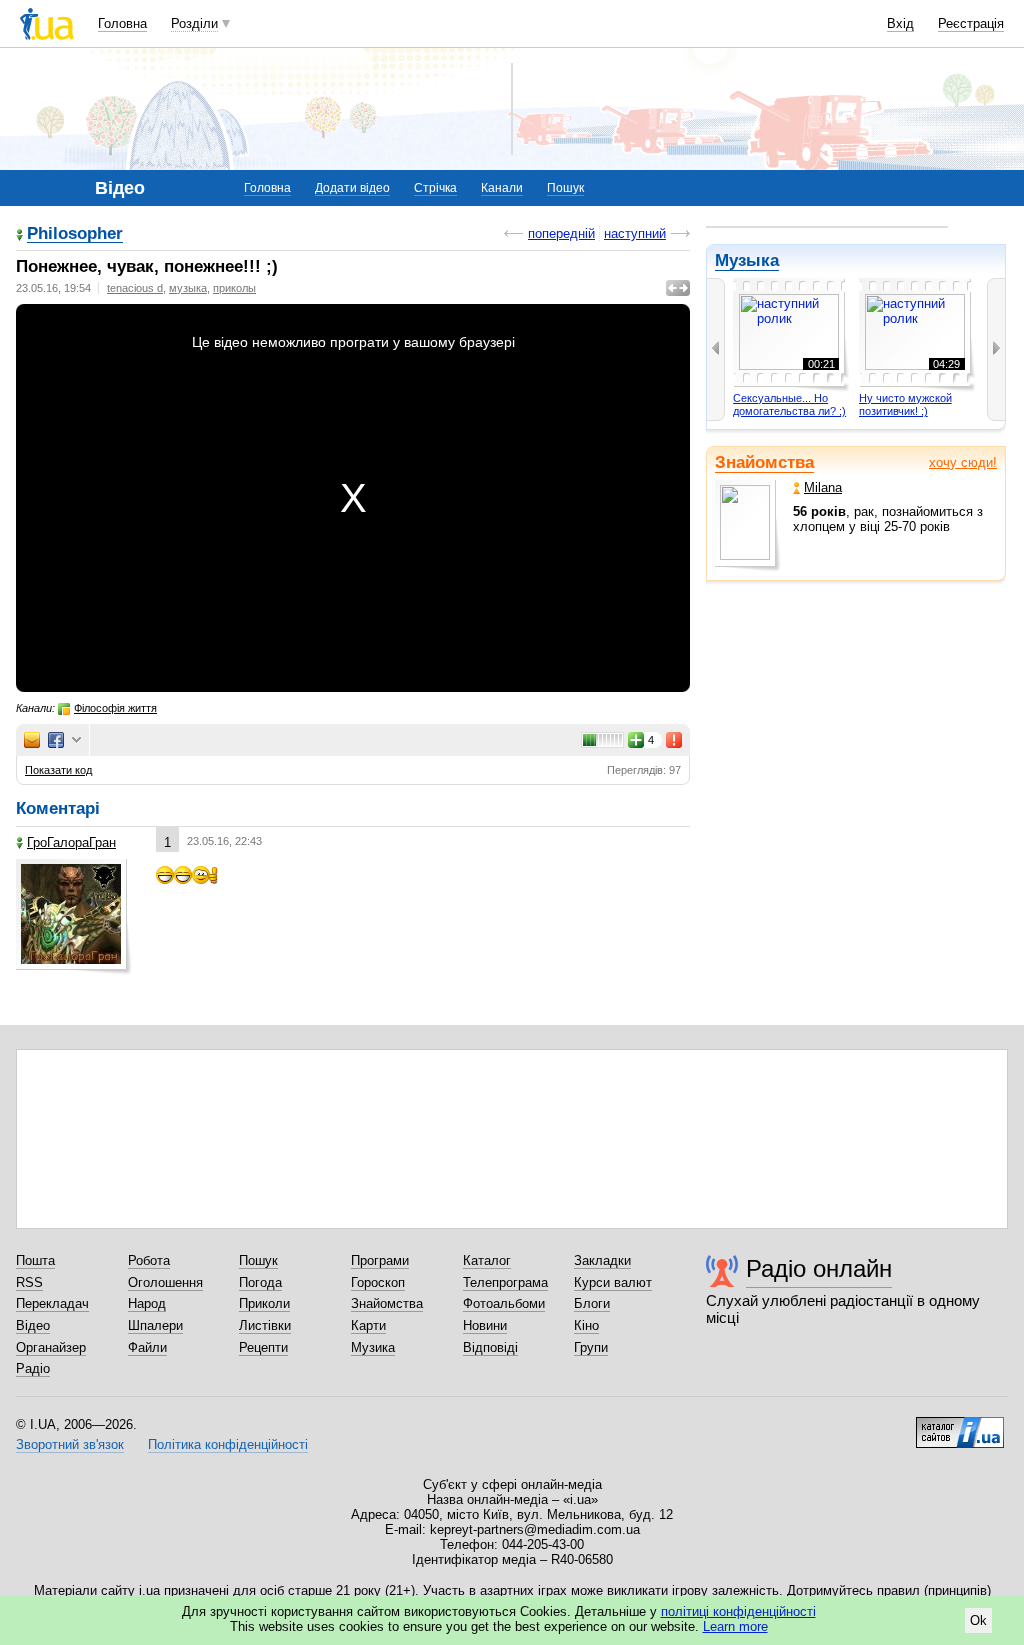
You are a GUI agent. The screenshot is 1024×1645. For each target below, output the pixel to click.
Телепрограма (505, 1282)
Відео (33, 1325)
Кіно (586, 1325)
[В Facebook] (56, 740)
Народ (147, 1303)
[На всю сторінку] (678, 288)
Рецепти (263, 1347)
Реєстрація (971, 23)
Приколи (264, 1303)
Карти (368, 1325)
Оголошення (165, 1282)
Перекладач (52, 1303)
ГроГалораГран (71, 842)
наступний (635, 233)
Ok (978, 1620)
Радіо (33, 1368)
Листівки (265, 1325)
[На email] (32, 740)
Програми (380, 1260)
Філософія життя (115, 708)
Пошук (565, 188)
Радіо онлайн (819, 1268)
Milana (823, 487)
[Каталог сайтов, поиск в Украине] (960, 1425)
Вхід (900, 23)
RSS (29, 1282)
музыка (188, 288)
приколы (234, 288)
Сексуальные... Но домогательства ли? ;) (789, 405)
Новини (485, 1325)
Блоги (592, 1303)
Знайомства (764, 462)
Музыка (747, 260)
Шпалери (155, 1325)
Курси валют (613, 1282)
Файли (147, 1347)
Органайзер (51, 1347)
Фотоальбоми (504, 1303)
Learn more (735, 1626)
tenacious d (135, 288)
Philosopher (75, 234)
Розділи (194, 23)
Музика (373, 1347)
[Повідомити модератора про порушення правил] (675, 740)
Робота (149, 1260)
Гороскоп (378, 1282)
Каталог (487, 1260)
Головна (122, 23)
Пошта (35, 1260)
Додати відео (352, 188)
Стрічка (435, 188)
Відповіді (490, 1347)
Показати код (58, 770)
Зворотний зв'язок (70, 1444)
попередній (561, 233)
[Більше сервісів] (76, 740)
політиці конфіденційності (738, 1611)
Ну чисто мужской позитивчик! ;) (905, 405)
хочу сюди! (963, 462)
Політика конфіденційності (228, 1444)
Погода (260, 1282)
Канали (502, 188)
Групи (591, 1347)
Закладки (602, 1260)
